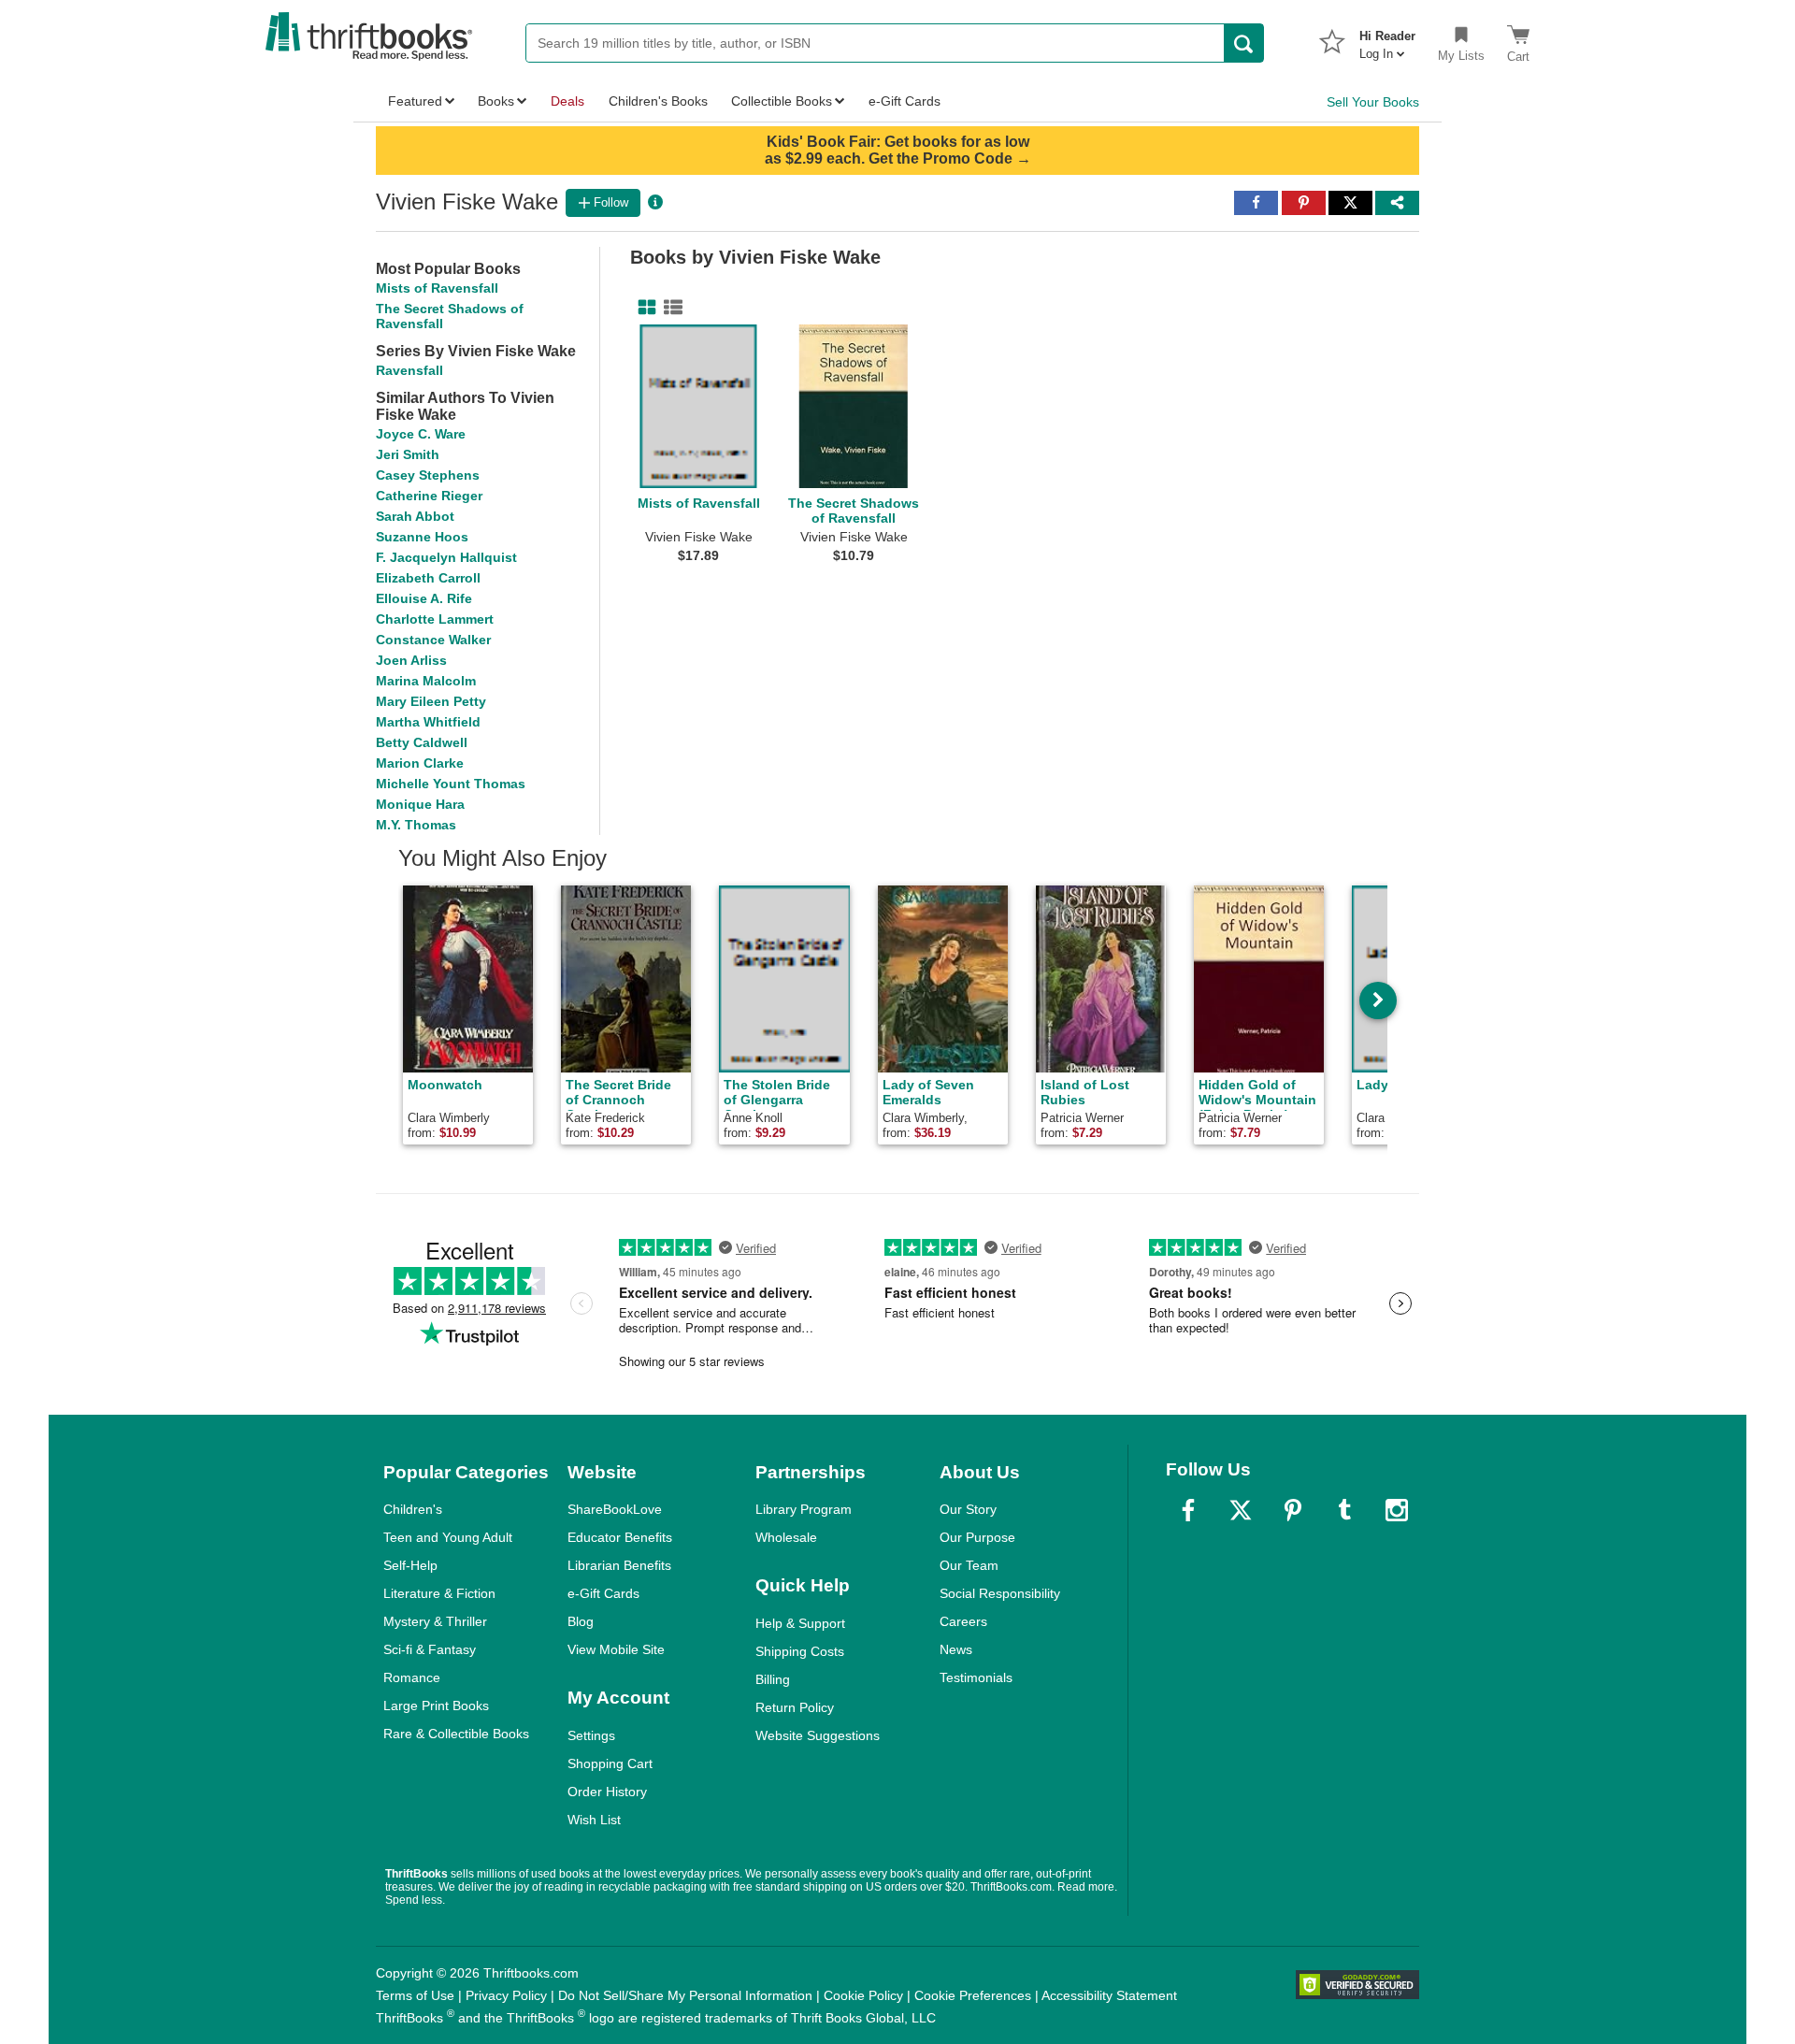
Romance (412, 1677)
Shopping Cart (610, 1763)
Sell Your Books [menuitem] (1373, 102)
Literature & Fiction (439, 1593)
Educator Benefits (620, 1537)
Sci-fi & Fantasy (430, 1649)
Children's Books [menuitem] (658, 101)
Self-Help (410, 1565)
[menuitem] (1387, 39)
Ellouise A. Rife (424, 598)
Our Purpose (977, 1537)
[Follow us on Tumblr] (1344, 1510)
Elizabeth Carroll (428, 578)
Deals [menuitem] (567, 101)
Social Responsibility (1000, 1593)
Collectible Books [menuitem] (782, 101)
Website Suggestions (818, 1735)
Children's (413, 1509)
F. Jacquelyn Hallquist (446, 557)
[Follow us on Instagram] (1397, 1510)
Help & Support (800, 1623)
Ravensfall (409, 370)
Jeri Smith (408, 454)
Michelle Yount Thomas (451, 784)
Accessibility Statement (1109, 1995)
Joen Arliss (411, 660)
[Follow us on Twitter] (1241, 1510)
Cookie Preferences (973, 1995)
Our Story (968, 1509)
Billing (773, 1679)
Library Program (804, 1509)
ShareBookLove (615, 1509)
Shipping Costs (800, 1651)
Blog (581, 1621)
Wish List (594, 1820)
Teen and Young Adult (448, 1537)
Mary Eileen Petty (431, 701)
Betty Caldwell (422, 742)
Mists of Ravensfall (437, 288)
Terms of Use (415, 1995)
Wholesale (786, 1537)
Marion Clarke (420, 763)
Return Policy (795, 1707)
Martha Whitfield (428, 722)
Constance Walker (433, 640)
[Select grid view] (643, 308)
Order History (607, 1792)
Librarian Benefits (619, 1565)
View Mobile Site (616, 1649)
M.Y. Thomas (416, 825)
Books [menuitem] (496, 101)
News (956, 1649)
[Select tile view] (669, 308)
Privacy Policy (506, 1995)
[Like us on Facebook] (1188, 1510)
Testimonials (976, 1677)
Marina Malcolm (426, 681)
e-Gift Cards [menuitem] (905, 101)
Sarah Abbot (415, 516)
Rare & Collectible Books (456, 1734)
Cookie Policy (863, 1995)
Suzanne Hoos (422, 537)
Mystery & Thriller (435, 1621)
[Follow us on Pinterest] (1293, 1510)
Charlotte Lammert (435, 619)
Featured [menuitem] (415, 101)
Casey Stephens (428, 475)
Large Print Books (436, 1706)
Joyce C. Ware (421, 434)
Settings (591, 1735)
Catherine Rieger (429, 496)
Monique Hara (420, 804)
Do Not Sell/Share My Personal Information (685, 1995)
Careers (963, 1621)
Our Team (969, 1565)
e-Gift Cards (603, 1593)
